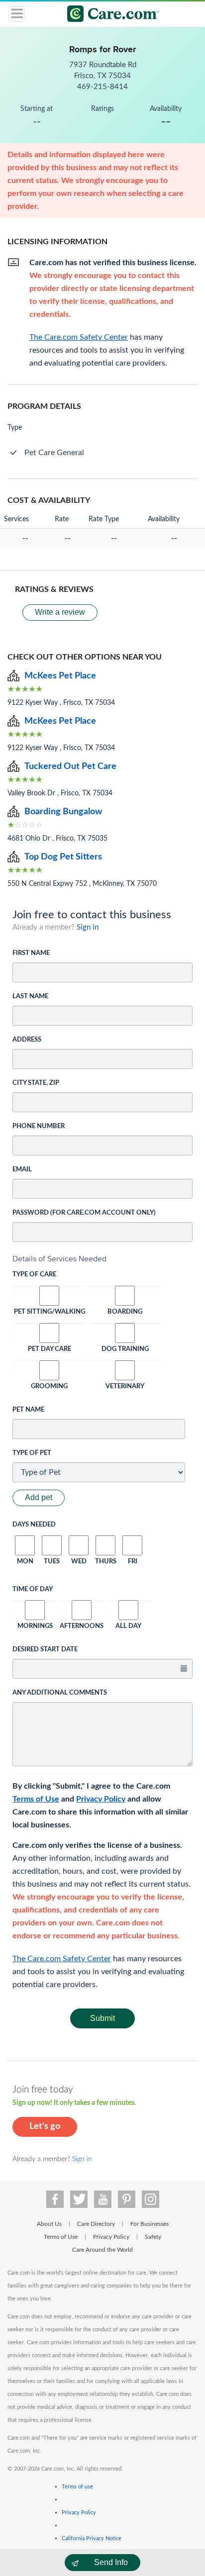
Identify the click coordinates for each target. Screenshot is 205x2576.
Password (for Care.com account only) (84, 1213)
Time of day (33, 1589)
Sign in (88, 927)
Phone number (39, 1126)
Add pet (39, 1497)
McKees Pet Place (60, 676)
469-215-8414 (102, 87)
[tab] (102, 1259)
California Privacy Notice (92, 2538)
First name (31, 953)
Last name (30, 997)
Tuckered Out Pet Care (70, 766)
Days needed (34, 1525)
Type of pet (32, 1453)
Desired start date (45, 1650)
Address (27, 1040)
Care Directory (96, 2224)
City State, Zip (36, 1083)
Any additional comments (60, 1693)
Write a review (60, 612)
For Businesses (150, 2224)
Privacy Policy (101, 1799)
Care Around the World (102, 2250)
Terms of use (77, 2487)
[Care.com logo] (109, 15)
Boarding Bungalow (63, 812)
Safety (153, 2237)
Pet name (28, 1410)
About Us (49, 2224)
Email (22, 1170)
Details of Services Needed (59, 1259)
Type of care (34, 1275)
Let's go (45, 2126)
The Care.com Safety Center (62, 1959)
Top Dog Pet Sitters (63, 857)
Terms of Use (36, 1799)
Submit (102, 2018)
